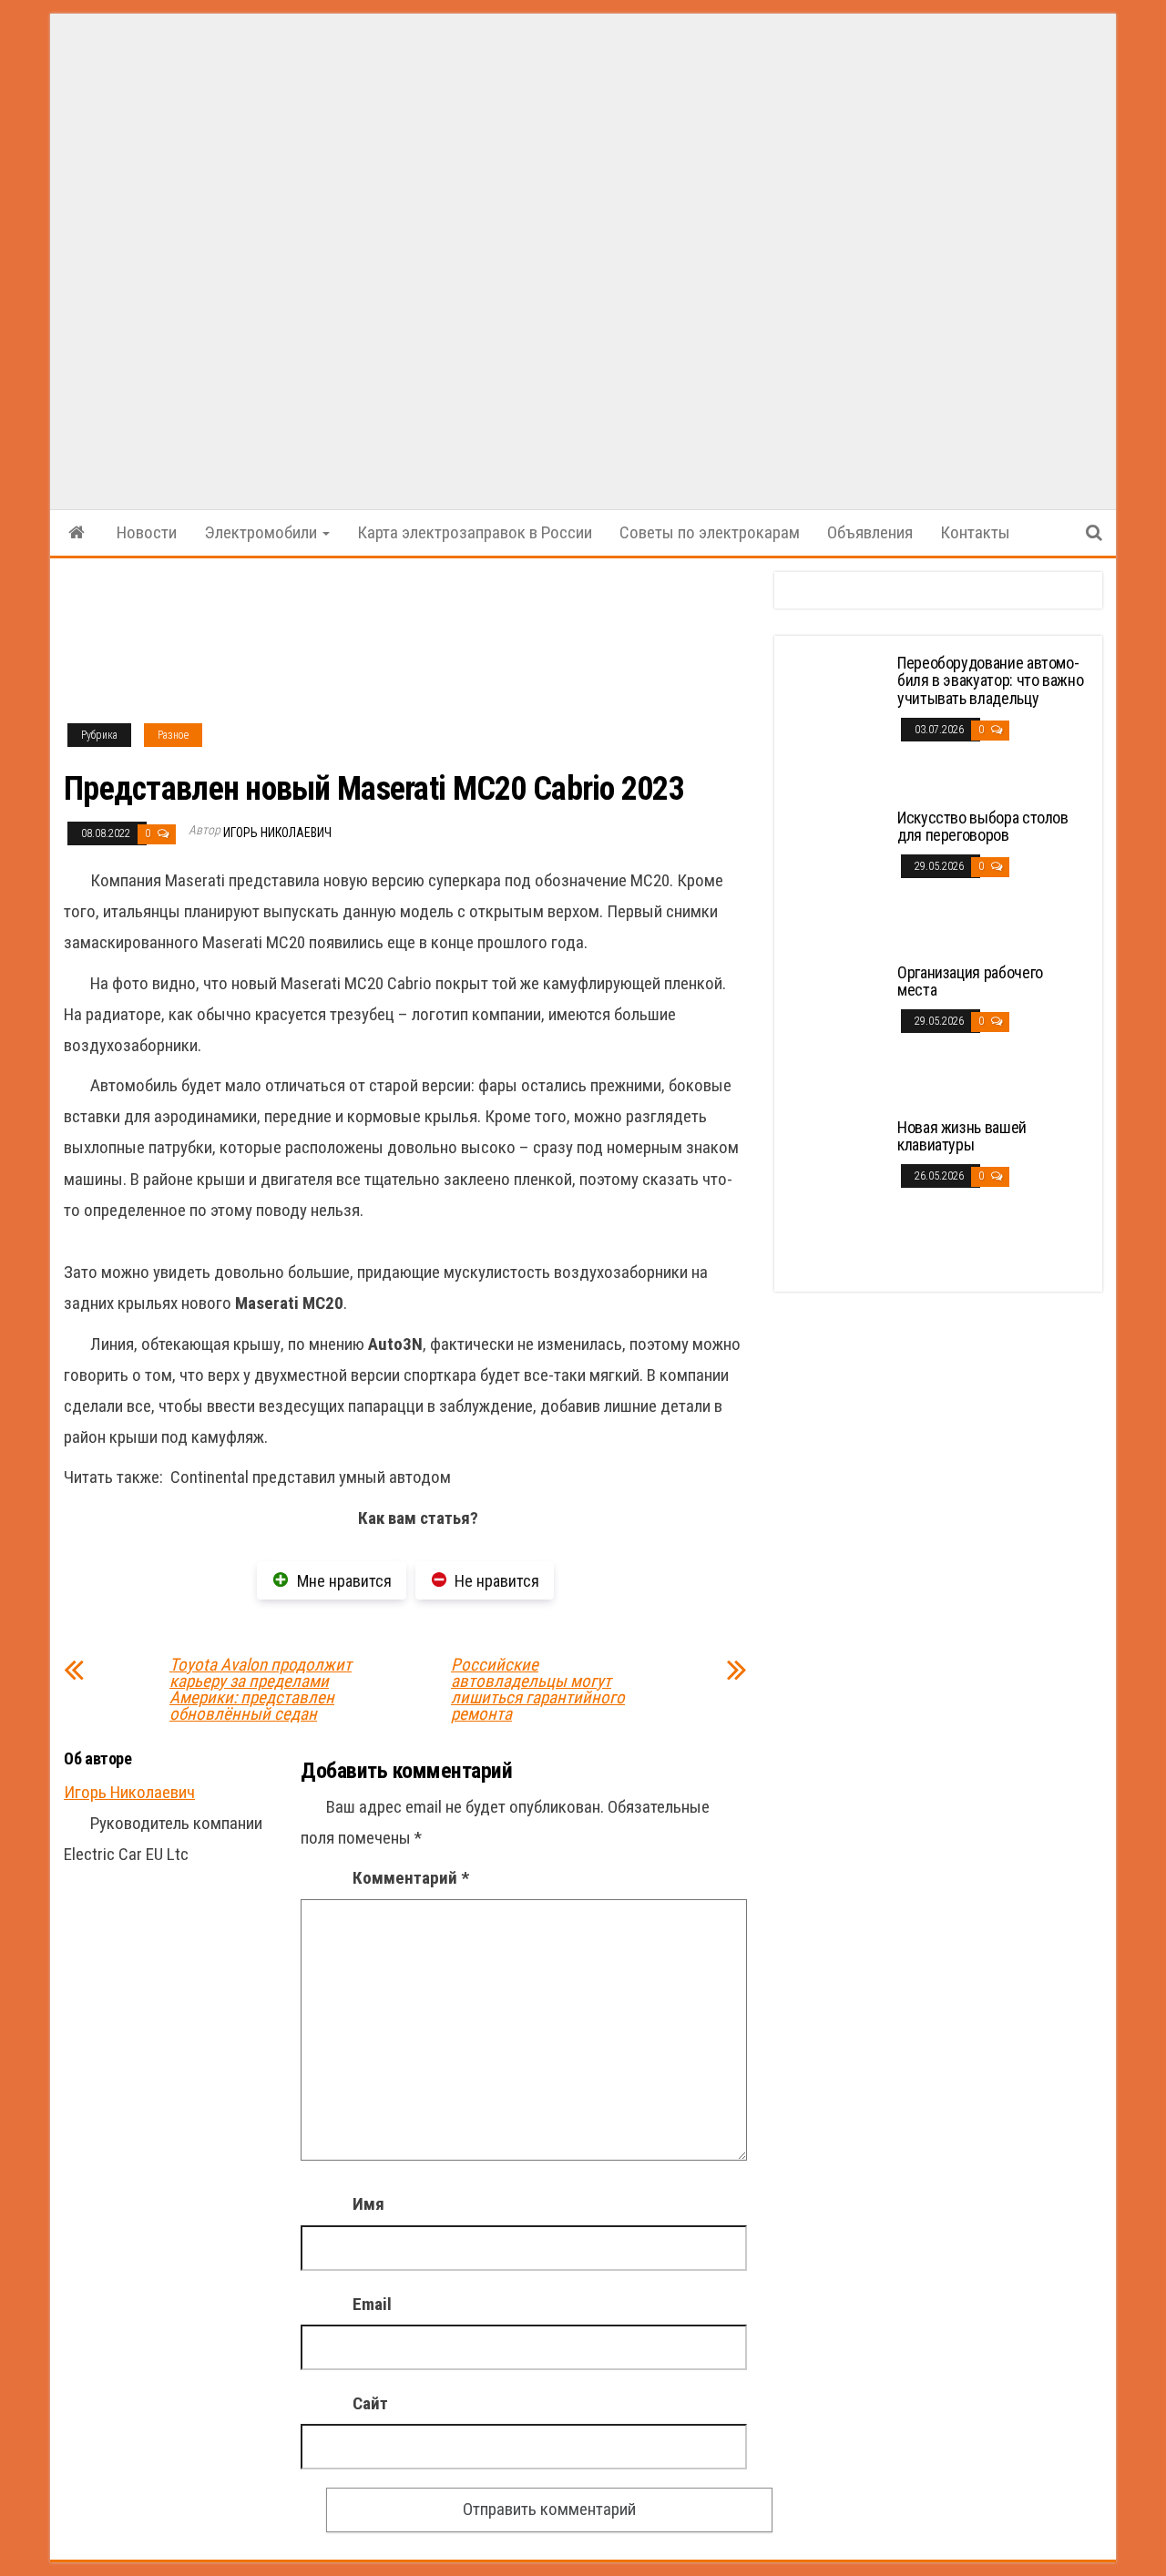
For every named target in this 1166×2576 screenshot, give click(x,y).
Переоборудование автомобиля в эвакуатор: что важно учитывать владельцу (990, 681)
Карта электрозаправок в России (475, 532)
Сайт (370, 2403)
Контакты (975, 532)
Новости (147, 532)
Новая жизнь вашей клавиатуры (962, 1136)
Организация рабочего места (970, 981)
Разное (173, 735)
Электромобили (262, 532)
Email (372, 2304)
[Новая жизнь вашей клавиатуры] (838, 1186)
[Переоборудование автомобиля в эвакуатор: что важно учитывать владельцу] (838, 721)
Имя (368, 2204)
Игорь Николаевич (277, 833)
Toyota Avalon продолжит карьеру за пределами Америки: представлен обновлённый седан (261, 1690)
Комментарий (411, 1878)
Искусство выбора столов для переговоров (983, 827)
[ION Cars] (77, 533)
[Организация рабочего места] (838, 1031)
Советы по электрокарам (710, 532)
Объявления (870, 532)
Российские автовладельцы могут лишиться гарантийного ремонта (538, 1690)
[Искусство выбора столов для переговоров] (838, 876)
